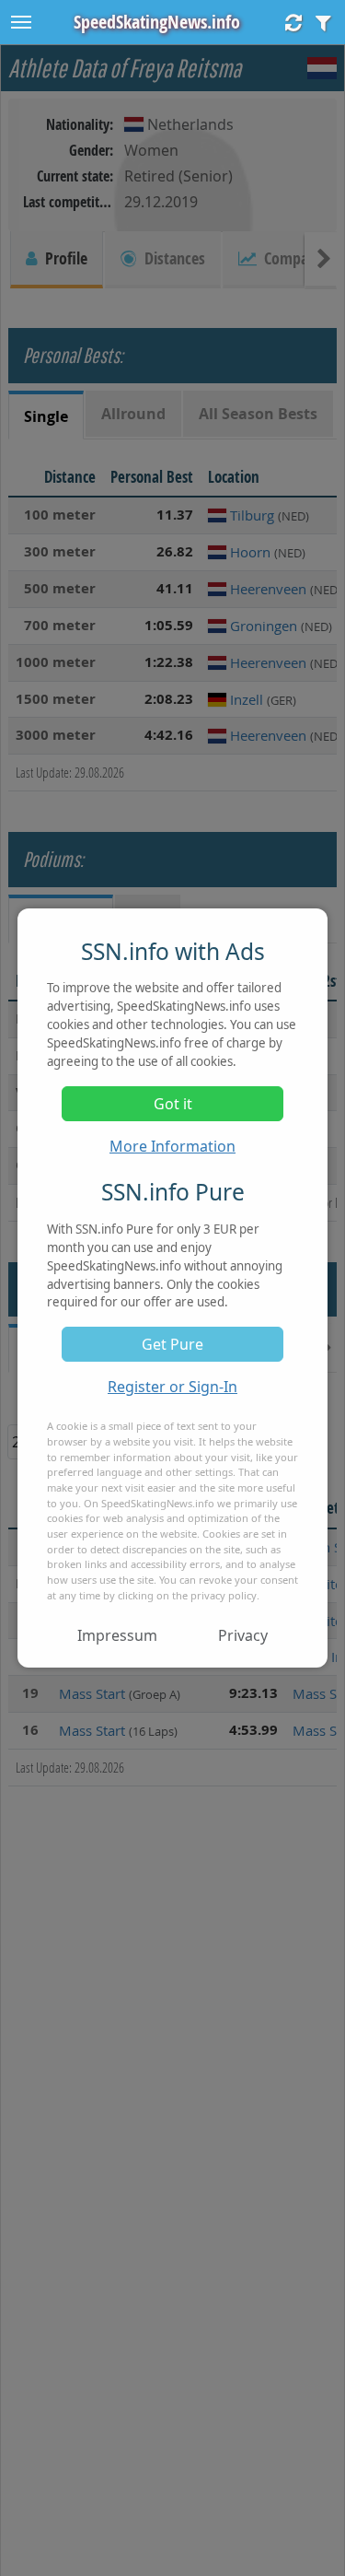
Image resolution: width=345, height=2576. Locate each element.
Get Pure (172, 1344)
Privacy (243, 1635)
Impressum (117, 1635)
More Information (172, 1146)
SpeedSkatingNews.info (157, 22)
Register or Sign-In (172, 1387)
